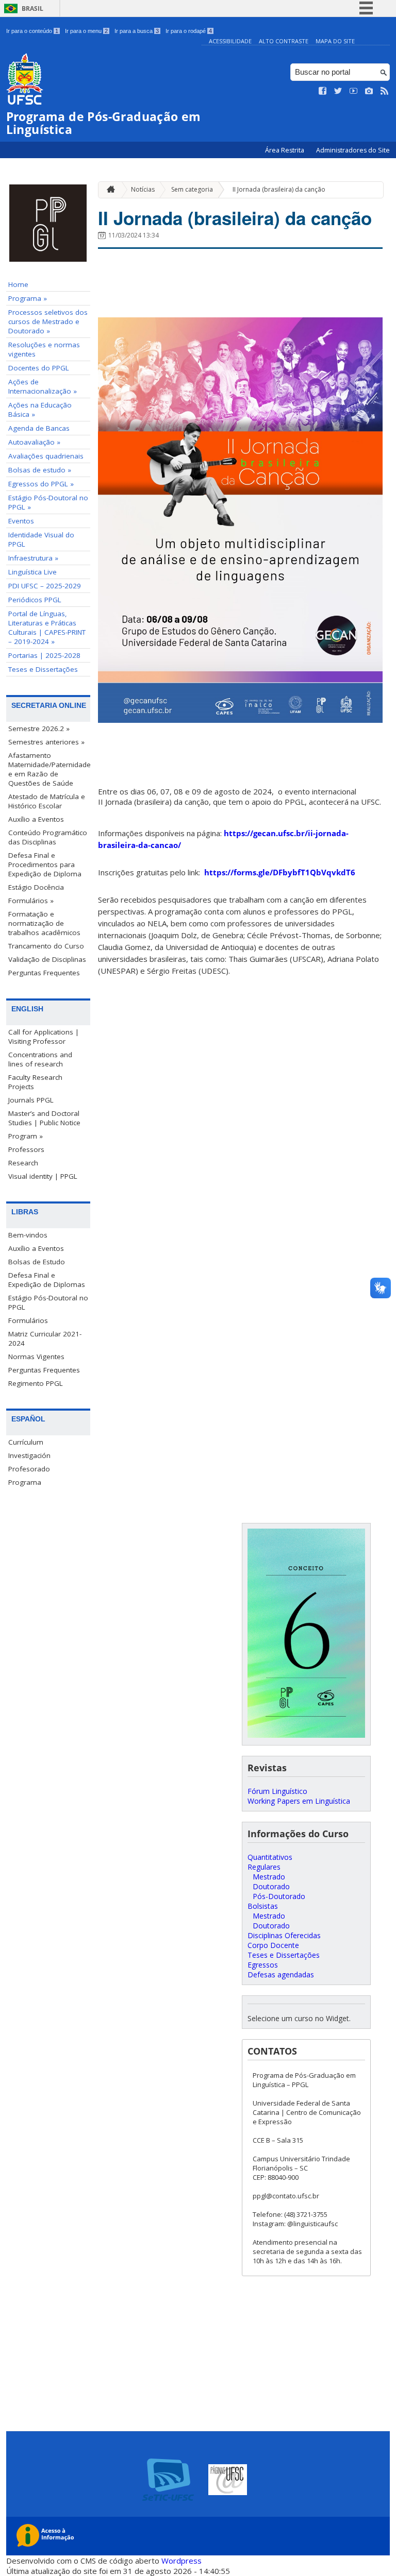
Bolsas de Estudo (37, 1262)
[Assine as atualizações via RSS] (385, 91)
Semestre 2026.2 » (39, 728)
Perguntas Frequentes (44, 973)
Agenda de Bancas (39, 428)
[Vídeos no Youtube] (354, 91)
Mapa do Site (335, 41)
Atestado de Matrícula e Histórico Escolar (47, 801)
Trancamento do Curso (46, 946)
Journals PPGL (31, 1100)
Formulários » (31, 901)
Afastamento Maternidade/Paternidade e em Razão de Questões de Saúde (49, 769)
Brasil (32, 9)
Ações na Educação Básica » (40, 410)
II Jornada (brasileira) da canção (279, 189)
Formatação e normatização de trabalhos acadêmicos (44, 923)
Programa (25, 1482)
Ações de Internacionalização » (43, 386)
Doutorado (271, 1886)
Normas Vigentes (36, 1357)
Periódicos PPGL (35, 600)
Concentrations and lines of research (40, 1059)
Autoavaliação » (34, 442)
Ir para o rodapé (189, 31)
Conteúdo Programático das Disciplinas (48, 837)
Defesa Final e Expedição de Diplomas (47, 1280)
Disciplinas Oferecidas (284, 1935)
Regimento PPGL (36, 1383)
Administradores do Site (353, 150)
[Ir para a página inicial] (108, 190)
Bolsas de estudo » (40, 470)
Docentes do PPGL (39, 368)
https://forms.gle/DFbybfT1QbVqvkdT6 (280, 872)
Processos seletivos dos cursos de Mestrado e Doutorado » (48, 321)
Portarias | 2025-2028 (44, 655)
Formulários (28, 1320)
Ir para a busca (137, 31)
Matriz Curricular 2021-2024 (45, 1338)
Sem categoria (192, 189)
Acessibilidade (230, 41)
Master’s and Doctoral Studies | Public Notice (44, 1118)
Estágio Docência (36, 887)
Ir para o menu (86, 31)
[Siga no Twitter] (338, 91)
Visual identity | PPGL (43, 1176)
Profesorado (29, 1469)
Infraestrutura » (33, 558)
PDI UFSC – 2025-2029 (45, 586)
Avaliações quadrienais (46, 456)
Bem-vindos (28, 1235)
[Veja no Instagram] (369, 91)
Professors (26, 1149)
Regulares (264, 1867)
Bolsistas (263, 1906)
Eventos (21, 521)
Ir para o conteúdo (32, 31)
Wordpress (181, 2561)
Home (18, 284)
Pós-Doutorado (279, 1896)
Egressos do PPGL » (41, 484)
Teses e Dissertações (43, 669)
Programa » (28, 298)
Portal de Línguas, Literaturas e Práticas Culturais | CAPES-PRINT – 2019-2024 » (47, 628)
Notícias (143, 189)
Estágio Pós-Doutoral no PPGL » (48, 502)
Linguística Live (32, 572)
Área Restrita (285, 150)
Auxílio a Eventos (36, 819)
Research (23, 1163)
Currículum (26, 1442)
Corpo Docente (273, 1945)
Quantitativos (270, 1857)
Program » (26, 1136)
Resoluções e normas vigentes (44, 349)
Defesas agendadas (281, 1975)
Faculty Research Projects (35, 1082)
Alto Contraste (284, 41)
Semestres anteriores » (46, 742)
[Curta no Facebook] (323, 91)
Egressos (263, 1965)
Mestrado (269, 1877)
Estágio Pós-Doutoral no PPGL (48, 1302)
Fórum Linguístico (277, 1791)
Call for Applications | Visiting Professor (44, 1037)
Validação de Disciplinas (47, 959)
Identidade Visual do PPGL (41, 539)
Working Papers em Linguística (299, 1801)
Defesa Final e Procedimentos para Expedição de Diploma (45, 865)
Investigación (29, 1455)
